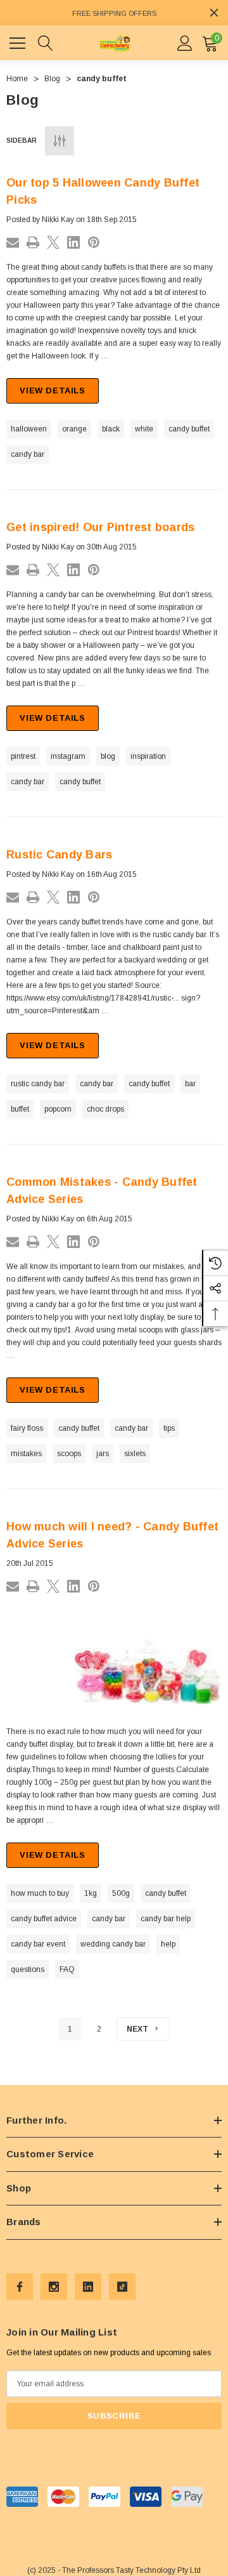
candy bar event (38, 1944)
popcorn (58, 1109)
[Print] (33, 242)
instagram (68, 756)
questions (28, 1969)
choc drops (105, 1109)
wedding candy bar (113, 1944)
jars (103, 1454)
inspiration (148, 756)
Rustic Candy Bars (59, 855)
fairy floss (27, 1428)
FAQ (67, 1969)
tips (169, 1428)
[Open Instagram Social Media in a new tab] (54, 2287)
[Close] (214, 13)
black (111, 429)
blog (108, 756)
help (168, 1944)
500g (121, 1893)
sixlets (135, 1454)
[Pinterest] (94, 242)
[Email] (13, 242)
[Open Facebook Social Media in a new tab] (20, 2287)
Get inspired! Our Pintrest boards (100, 527)
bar (190, 1084)
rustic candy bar (38, 1084)
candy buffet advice (44, 1919)
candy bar (28, 454)
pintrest (23, 756)
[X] (53, 242)
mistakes (26, 1454)
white (144, 429)
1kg (91, 1893)
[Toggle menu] (19, 41)
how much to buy (40, 1893)
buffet (20, 1109)
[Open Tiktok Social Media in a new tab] (122, 2287)
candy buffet (189, 429)
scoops (69, 1454)
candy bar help (166, 1919)
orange (74, 429)
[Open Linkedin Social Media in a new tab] (88, 2287)
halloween (29, 429)
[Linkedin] (73, 242)
